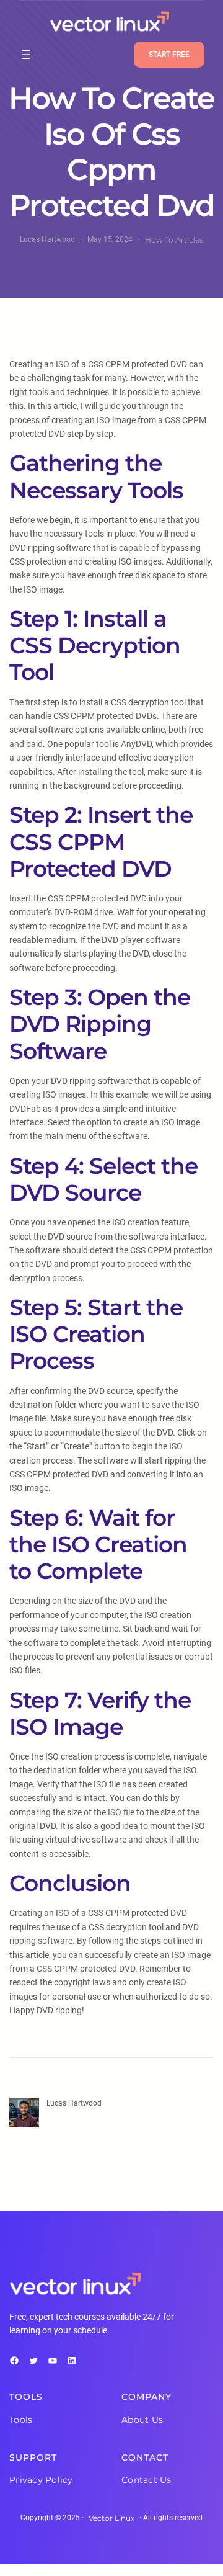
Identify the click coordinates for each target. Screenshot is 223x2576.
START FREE (169, 55)
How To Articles (174, 240)
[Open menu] (26, 55)
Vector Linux (111, 2518)
